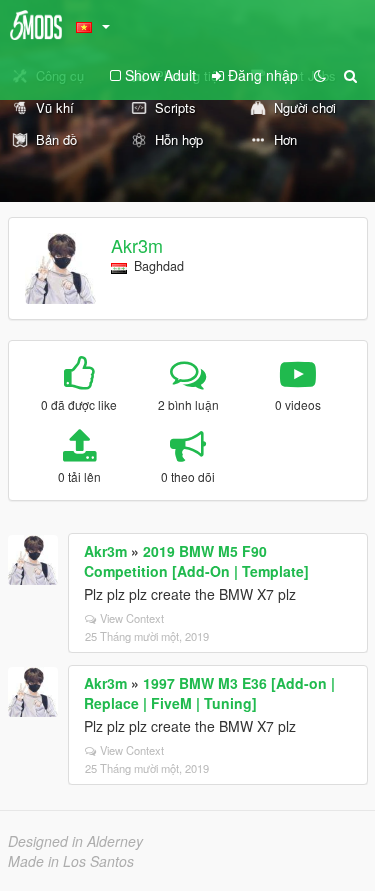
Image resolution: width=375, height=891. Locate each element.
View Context (132, 618)
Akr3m (137, 245)
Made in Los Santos (71, 861)
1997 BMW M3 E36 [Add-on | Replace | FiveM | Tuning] (209, 693)
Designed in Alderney (75, 841)
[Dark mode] (320, 75)
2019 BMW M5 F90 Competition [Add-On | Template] (196, 561)
